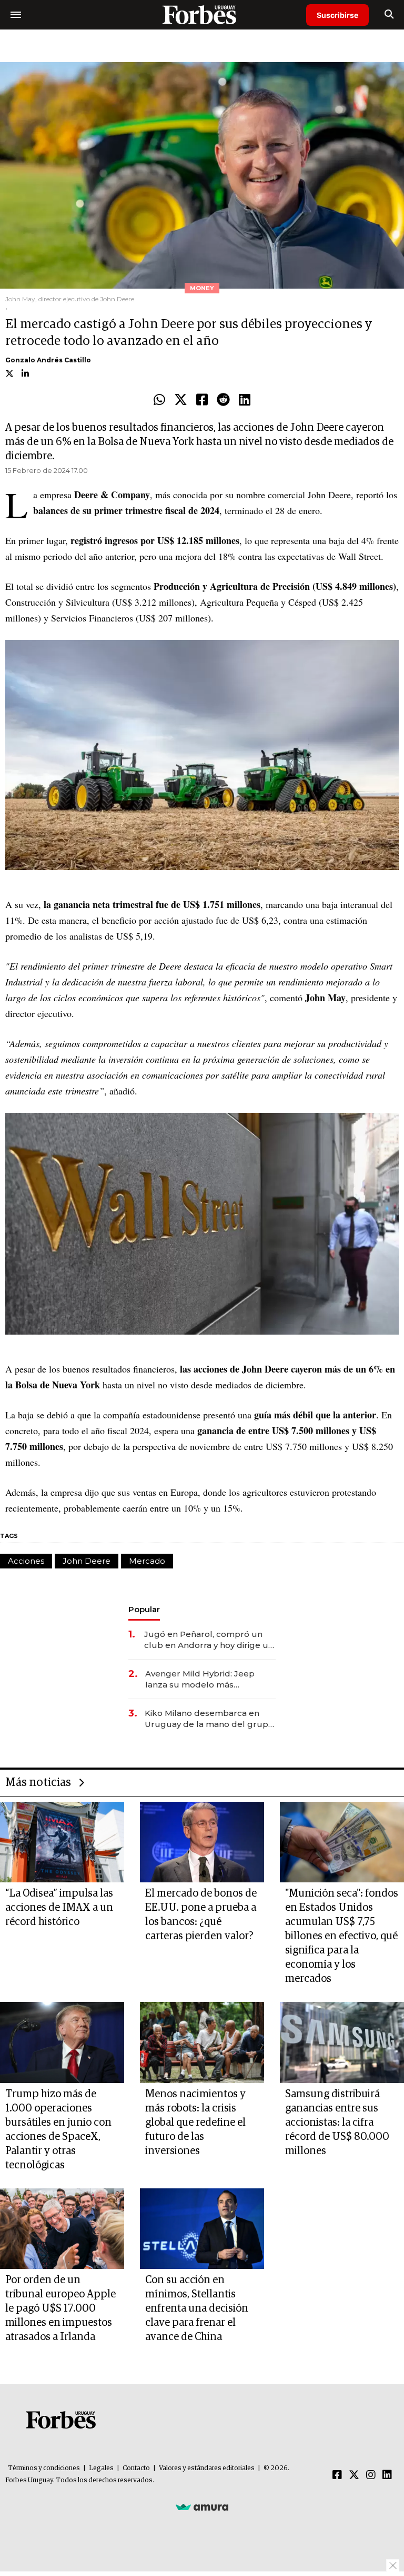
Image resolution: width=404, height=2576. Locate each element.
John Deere (87, 1561)
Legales (101, 2468)
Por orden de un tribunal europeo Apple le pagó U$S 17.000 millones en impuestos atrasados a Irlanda (60, 2308)
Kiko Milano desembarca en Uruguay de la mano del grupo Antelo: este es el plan (209, 1719)
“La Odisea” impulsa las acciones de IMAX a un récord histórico (59, 1908)
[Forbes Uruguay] (202, 14)
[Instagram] (371, 2475)
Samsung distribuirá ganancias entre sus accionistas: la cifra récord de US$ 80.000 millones (337, 2123)
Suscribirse (337, 15)
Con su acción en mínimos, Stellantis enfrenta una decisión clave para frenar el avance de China (197, 2308)
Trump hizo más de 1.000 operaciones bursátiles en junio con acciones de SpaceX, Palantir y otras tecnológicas (58, 2130)
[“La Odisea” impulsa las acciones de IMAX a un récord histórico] (62, 1842)
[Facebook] (202, 400)
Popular (144, 1609)
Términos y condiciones (44, 2468)
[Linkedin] (245, 400)
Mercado (147, 1561)
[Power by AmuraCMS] (202, 2506)
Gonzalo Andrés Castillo (48, 360)
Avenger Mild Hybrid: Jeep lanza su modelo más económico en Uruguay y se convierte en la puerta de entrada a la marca (203, 1679)
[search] (389, 15)
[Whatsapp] (159, 400)
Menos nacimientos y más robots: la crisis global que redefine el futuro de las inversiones (195, 2123)
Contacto (136, 2468)
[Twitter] (181, 400)
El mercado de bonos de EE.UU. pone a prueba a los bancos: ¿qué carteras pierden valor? (201, 1915)
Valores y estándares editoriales (207, 2468)
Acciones (26, 1561)
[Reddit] (223, 400)
